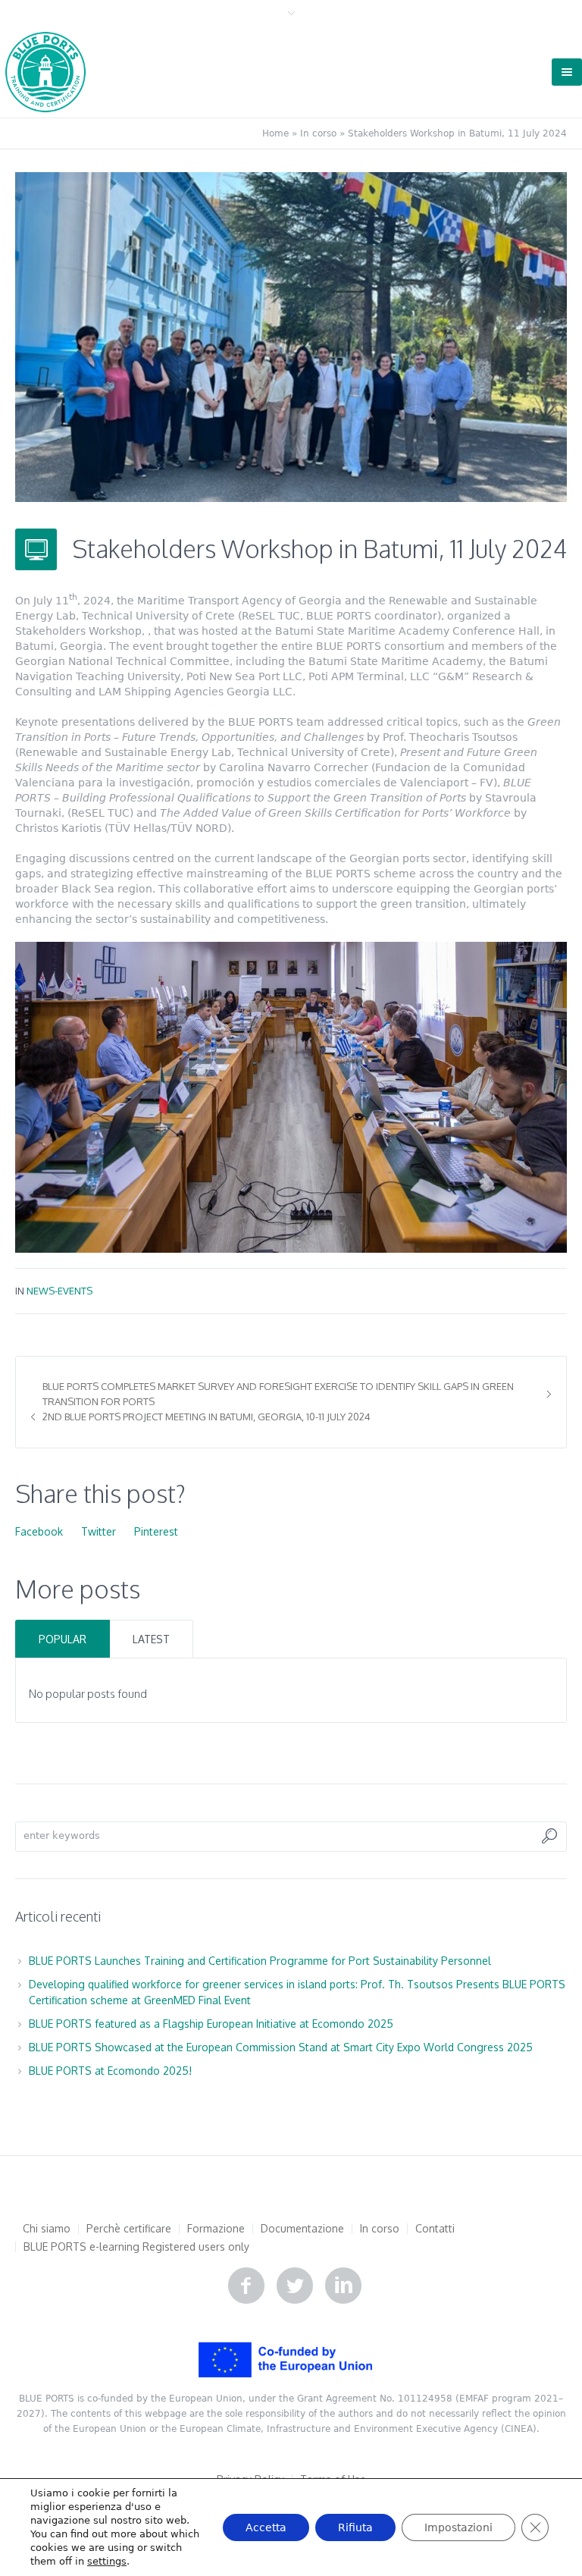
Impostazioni (458, 2527)
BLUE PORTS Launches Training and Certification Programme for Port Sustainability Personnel (260, 1961)
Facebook (39, 1531)
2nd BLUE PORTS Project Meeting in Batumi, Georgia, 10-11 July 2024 (207, 1417)
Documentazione (302, 2229)
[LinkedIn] (343, 2286)
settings (107, 2561)
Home (275, 133)
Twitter (99, 1531)
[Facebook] (246, 2286)
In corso (318, 133)
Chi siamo (47, 2229)
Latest (151, 1639)
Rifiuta (355, 2527)
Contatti (435, 2229)
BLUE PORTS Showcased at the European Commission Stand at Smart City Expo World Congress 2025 (281, 2047)
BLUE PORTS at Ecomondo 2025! (110, 2071)
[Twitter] (295, 2286)
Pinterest (156, 1531)
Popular (63, 1639)
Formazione (216, 2229)
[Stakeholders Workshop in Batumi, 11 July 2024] (291, 336)
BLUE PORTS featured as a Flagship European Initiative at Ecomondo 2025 (211, 2024)
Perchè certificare (129, 2229)
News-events (59, 1291)
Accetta (266, 2527)
